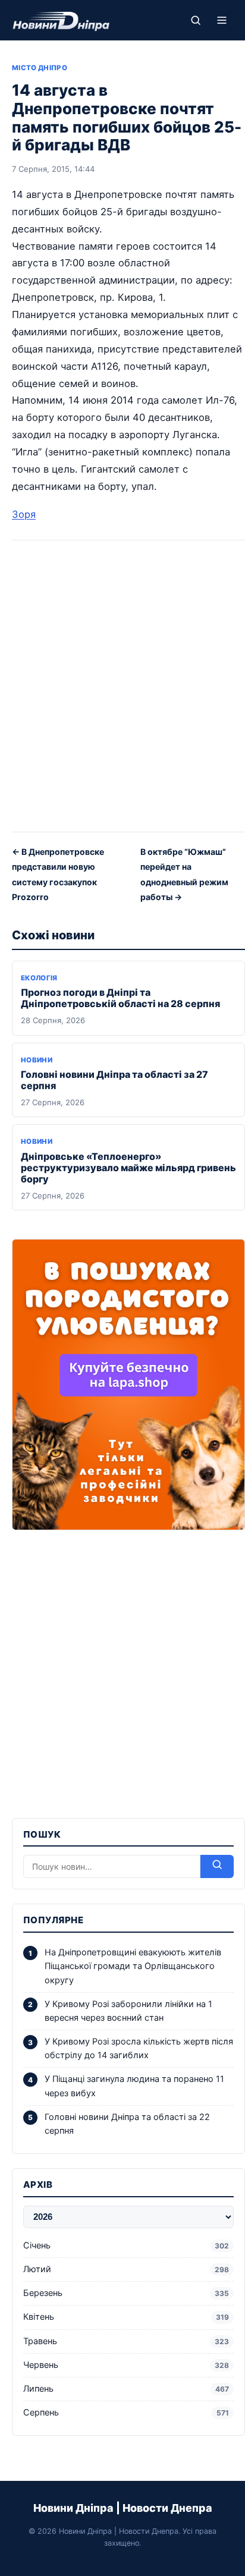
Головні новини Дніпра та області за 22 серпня (127, 2124)
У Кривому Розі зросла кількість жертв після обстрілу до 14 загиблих (139, 2048)
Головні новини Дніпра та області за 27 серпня (114, 1080)
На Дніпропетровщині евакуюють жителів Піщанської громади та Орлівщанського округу (133, 1966)
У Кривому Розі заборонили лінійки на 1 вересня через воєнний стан (128, 2011)
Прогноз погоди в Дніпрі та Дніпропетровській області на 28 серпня (120, 998)
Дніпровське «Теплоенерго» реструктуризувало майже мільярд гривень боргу (128, 1168)
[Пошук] (196, 20)
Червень (126, 2365)
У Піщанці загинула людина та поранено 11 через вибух (134, 2086)
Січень (126, 2245)
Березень (126, 2293)
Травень (126, 2341)
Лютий (126, 2269)
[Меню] (222, 20)
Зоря (24, 514)
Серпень (126, 2413)
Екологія (39, 978)
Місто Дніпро (40, 68)
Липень (126, 2389)
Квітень (126, 2317)
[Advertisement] (122, 690)
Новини (37, 1060)
